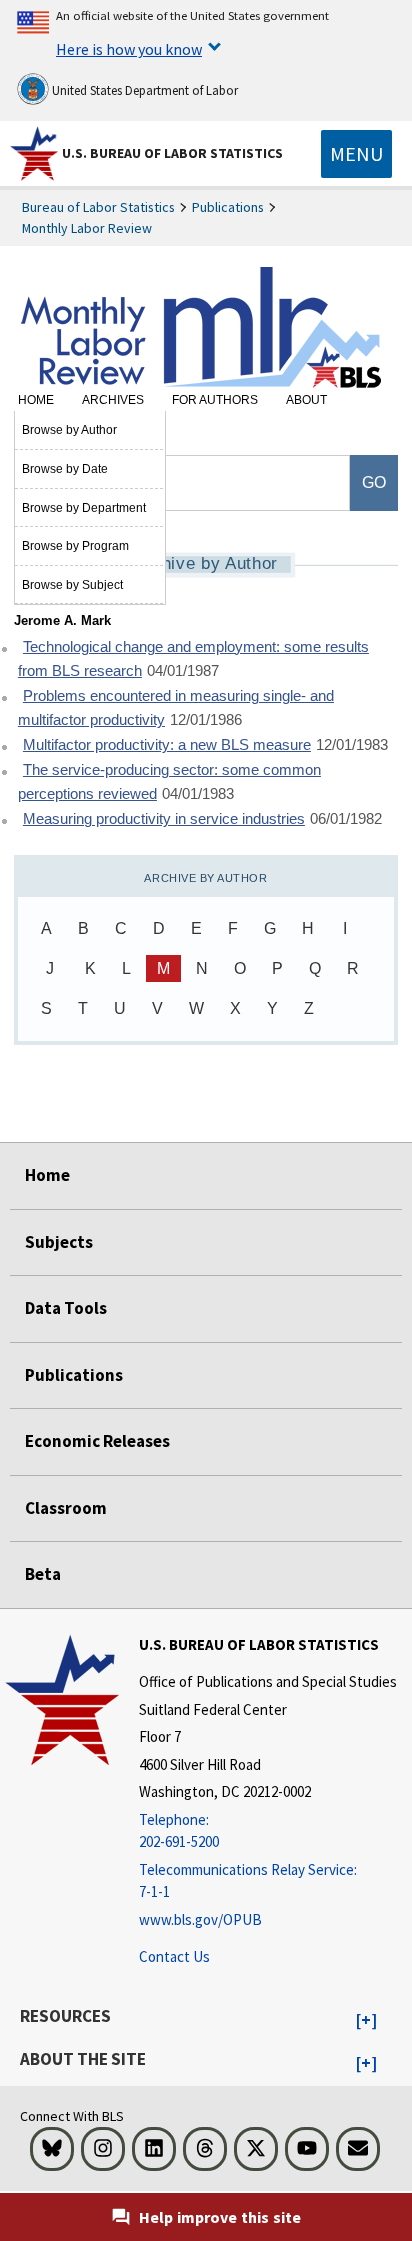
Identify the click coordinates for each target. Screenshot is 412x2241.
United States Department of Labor (143, 90)
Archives (113, 400)
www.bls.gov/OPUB (200, 1919)
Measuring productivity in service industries (164, 819)
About (306, 400)
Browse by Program (75, 546)
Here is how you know (129, 49)
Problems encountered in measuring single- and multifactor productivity (176, 708)
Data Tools (66, 1308)
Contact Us (174, 1956)
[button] (366, 2021)
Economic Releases (97, 1441)
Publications (228, 207)
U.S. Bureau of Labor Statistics (172, 153)
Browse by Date (65, 469)
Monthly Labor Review (87, 228)
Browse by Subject (72, 585)
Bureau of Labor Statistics (98, 207)
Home (36, 400)
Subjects (59, 1242)
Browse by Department (84, 508)
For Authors (215, 400)
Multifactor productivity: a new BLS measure (167, 745)
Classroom (66, 1508)
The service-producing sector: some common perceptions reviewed (169, 782)
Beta (43, 1574)
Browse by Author (69, 430)
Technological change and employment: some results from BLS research (193, 659)
